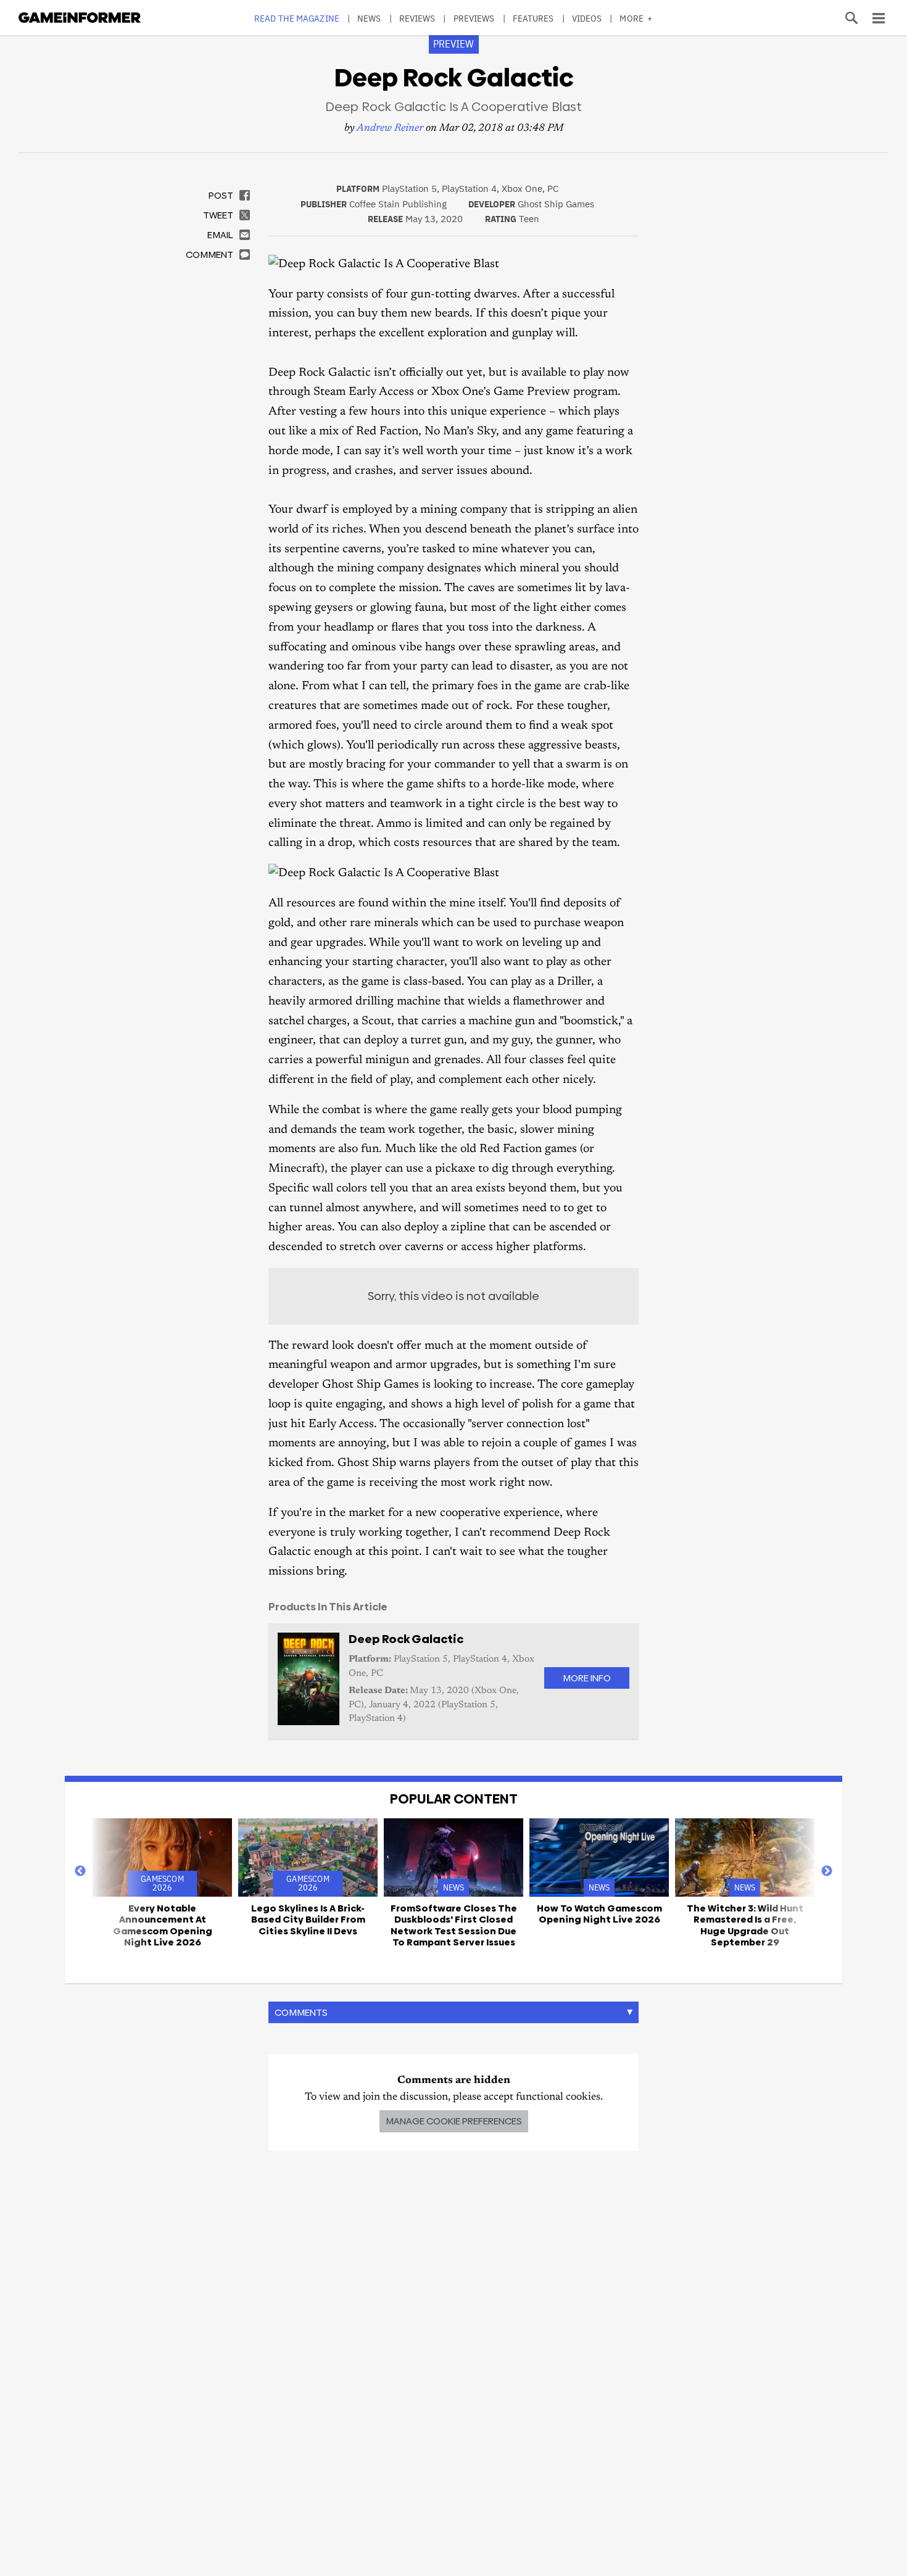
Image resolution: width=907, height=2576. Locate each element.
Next (827, 1871)
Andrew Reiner (390, 129)
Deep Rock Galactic (406, 1639)
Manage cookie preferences (454, 2121)
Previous (80, 1871)
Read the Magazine (297, 18)
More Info (587, 1678)
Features (533, 18)
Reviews (417, 18)
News (369, 18)
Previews (474, 18)
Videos (587, 18)
